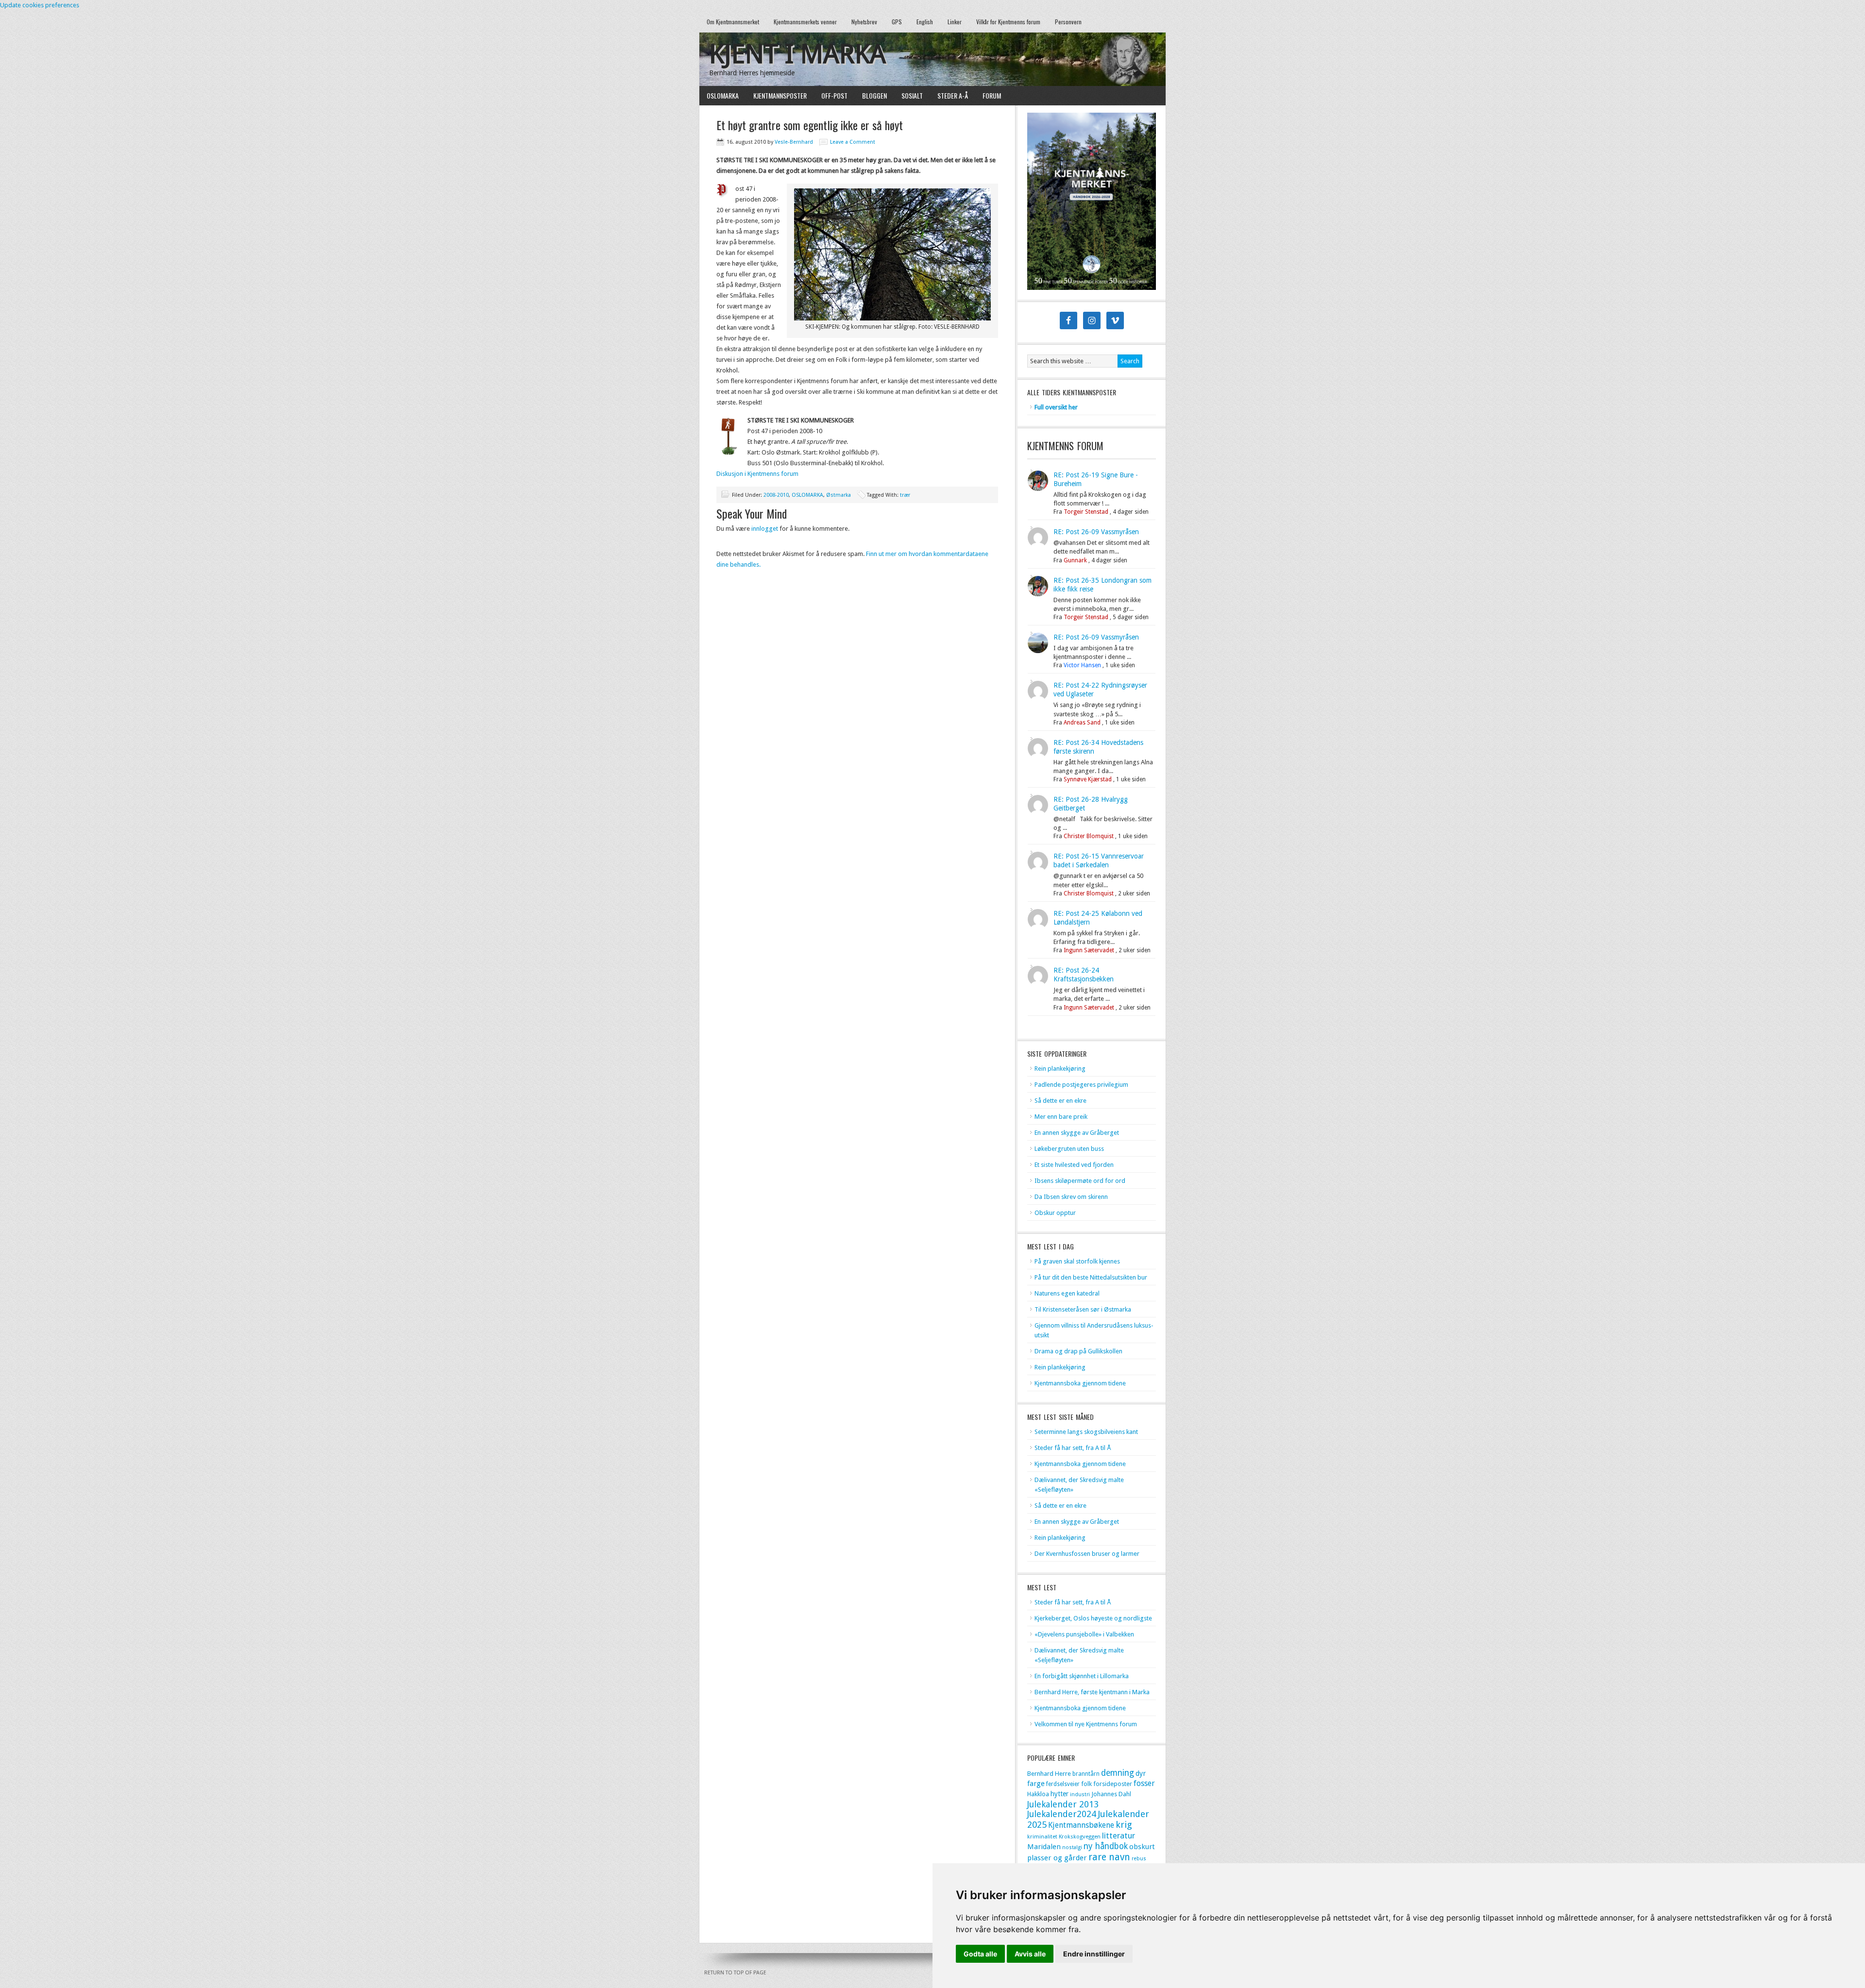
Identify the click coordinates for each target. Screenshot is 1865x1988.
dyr (1141, 1773)
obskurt (1142, 1847)
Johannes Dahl (1111, 1794)
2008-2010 (776, 495)
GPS (897, 22)
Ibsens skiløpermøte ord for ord (1080, 1181)
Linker (955, 22)
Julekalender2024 (1062, 1814)
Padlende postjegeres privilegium (1081, 1085)
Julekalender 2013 (1063, 1804)
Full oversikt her (1056, 407)
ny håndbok (1106, 1846)
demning (1118, 1773)
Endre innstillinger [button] (1094, 1954)
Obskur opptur (1055, 1213)
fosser (1144, 1783)
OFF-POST (834, 95)
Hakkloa (1038, 1794)
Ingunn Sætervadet (1089, 950)
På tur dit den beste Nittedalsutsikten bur (1091, 1277)
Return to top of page (735, 1973)
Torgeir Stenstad (1086, 512)
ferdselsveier (1063, 1784)
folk (1086, 1784)
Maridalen (1044, 1847)
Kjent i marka (797, 54)
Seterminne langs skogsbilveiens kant (1086, 1432)
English (925, 22)
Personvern (1068, 22)
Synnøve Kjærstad (1088, 779)
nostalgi (1072, 1847)
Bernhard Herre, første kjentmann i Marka (1092, 1692)
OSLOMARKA (719, 95)
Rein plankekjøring (1060, 1069)
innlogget (765, 529)
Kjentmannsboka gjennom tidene (1080, 1383)
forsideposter (1113, 1784)
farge (1036, 1784)
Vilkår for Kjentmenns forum (1008, 22)
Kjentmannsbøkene (1081, 1825)
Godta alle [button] (980, 1954)
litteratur (1119, 1836)
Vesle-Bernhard (794, 142)
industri (1080, 1794)
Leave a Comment (853, 142)
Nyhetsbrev (864, 22)
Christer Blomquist (1089, 836)
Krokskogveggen (1080, 1836)
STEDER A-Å (953, 95)
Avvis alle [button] (1030, 1954)
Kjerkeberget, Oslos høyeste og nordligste (1093, 1618)
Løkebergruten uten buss (1069, 1149)
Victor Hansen (1082, 665)
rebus (1139, 1859)
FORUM (992, 95)
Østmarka (839, 495)
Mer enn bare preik (1061, 1117)
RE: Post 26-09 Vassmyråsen (1096, 532)
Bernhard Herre (1049, 1774)
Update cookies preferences (40, 5)
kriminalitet (1042, 1836)
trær (905, 495)
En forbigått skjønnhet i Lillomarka (1082, 1676)
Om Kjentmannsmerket (729, 22)
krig (1124, 1825)
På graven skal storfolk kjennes (1077, 1261)
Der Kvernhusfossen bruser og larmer (1087, 1554)
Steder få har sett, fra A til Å (1073, 1448)
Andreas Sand (1082, 723)
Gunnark (1075, 560)
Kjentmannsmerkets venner (805, 22)
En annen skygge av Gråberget (1077, 1133)
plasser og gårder (1057, 1858)
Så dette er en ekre (1060, 1101)
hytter (1060, 1794)
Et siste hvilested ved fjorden (1074, 1165)
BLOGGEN (874, 95)
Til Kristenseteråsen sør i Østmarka (1083, 1309)
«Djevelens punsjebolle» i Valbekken (1084, 1634)
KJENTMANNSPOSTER (776, 95)
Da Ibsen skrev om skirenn (1071, 1197)
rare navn (1109, 1857)
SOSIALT (912, 95)
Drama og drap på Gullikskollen (1078, 1351)
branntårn (1086, 1774)
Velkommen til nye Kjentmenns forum (1086, 1724)
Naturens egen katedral (1067, 1293)
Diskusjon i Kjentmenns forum (757, 474)
